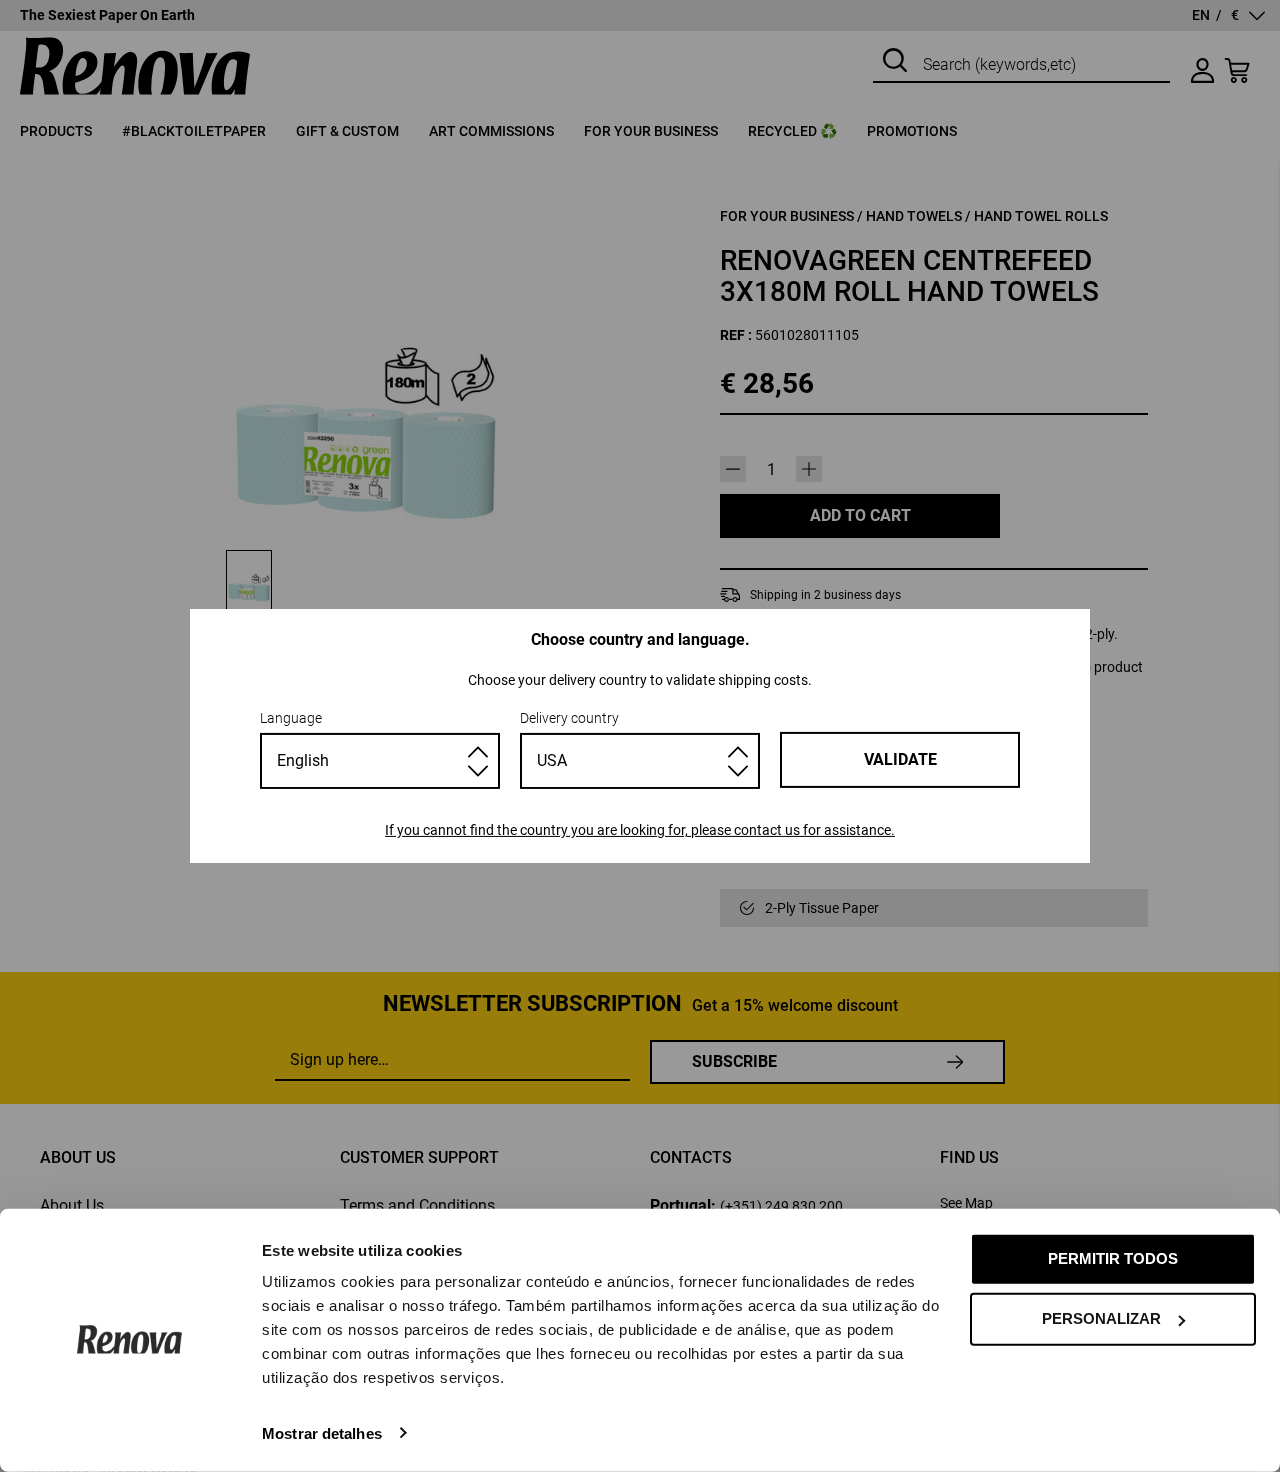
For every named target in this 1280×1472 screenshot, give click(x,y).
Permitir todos (1113, 1258)
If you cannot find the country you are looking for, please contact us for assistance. (640, 830)
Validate (900, 759)
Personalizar (1101, 1318)
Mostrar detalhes (322, 1432)
